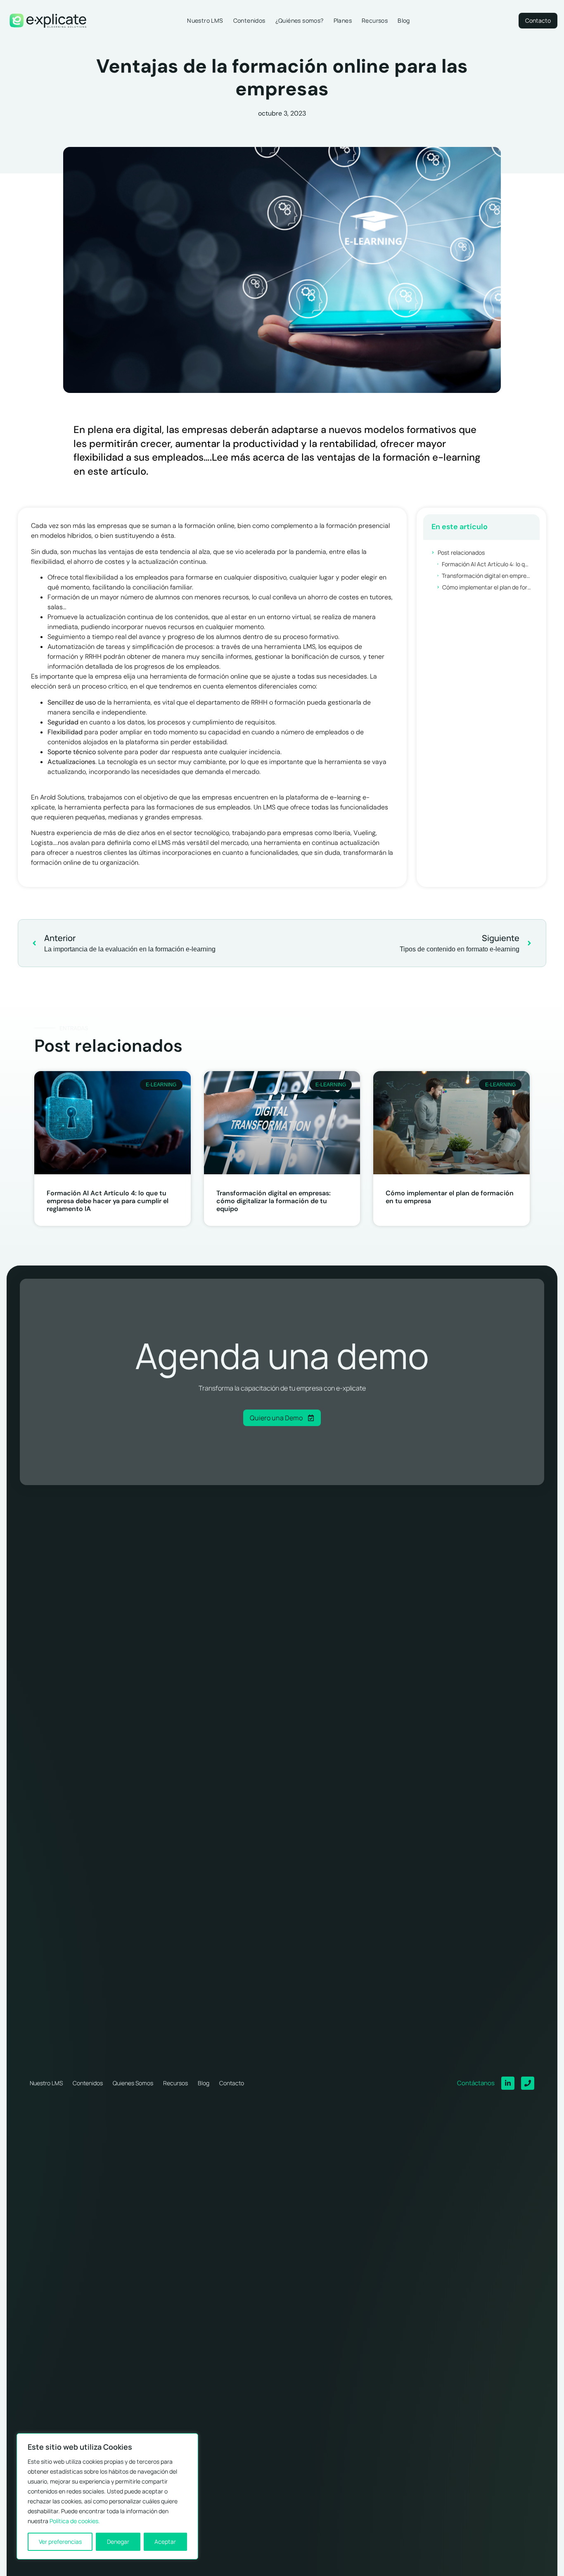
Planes (343, 20)
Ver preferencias (60, 2542)
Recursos (375, 20)
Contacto (232, 2083)
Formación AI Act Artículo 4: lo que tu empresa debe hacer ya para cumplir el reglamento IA (487, 564)
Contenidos (249, 20)
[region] (107, 2496)
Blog (404, 20)
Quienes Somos (133, 2083)
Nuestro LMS (205, 20)
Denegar (118, 2542)
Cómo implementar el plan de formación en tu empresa (487, 587)
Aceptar (165, 2542)
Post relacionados (461, 552)
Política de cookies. (75, 2521)
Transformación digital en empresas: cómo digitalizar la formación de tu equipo (487, 576)
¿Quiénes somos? (300, 20)
